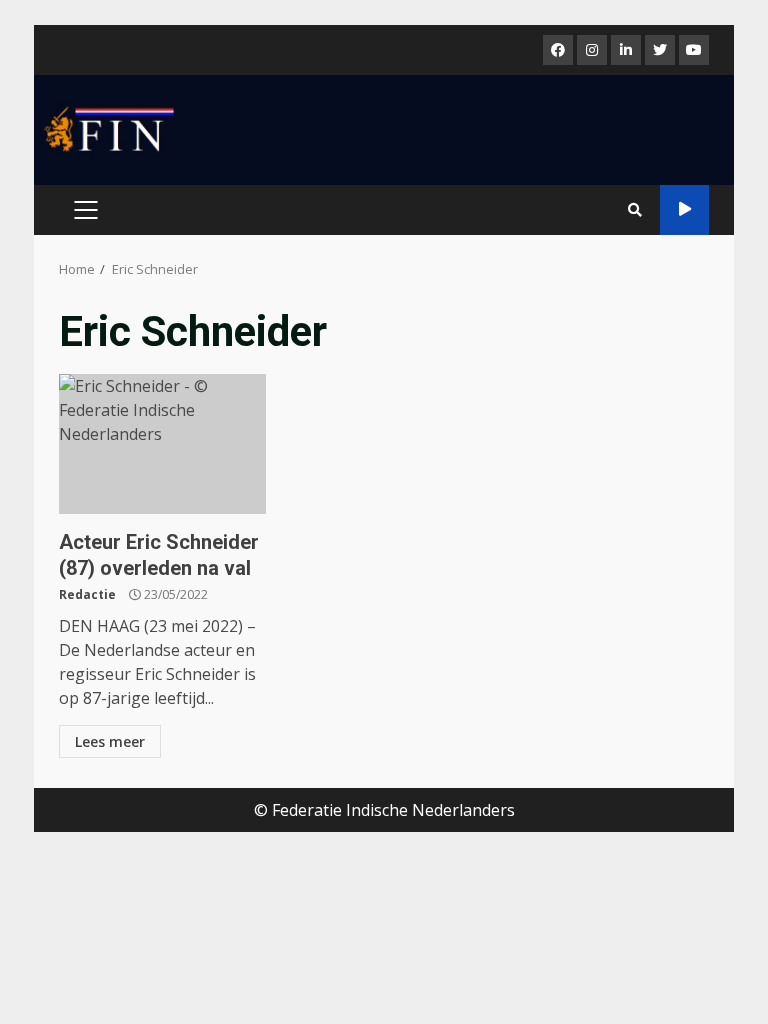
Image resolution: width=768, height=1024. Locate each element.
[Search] (635, 210)
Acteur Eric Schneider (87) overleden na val (162, 444)
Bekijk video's (684, 210)
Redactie (87, 594)
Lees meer (110, 741)
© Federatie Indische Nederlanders (384, 810)
